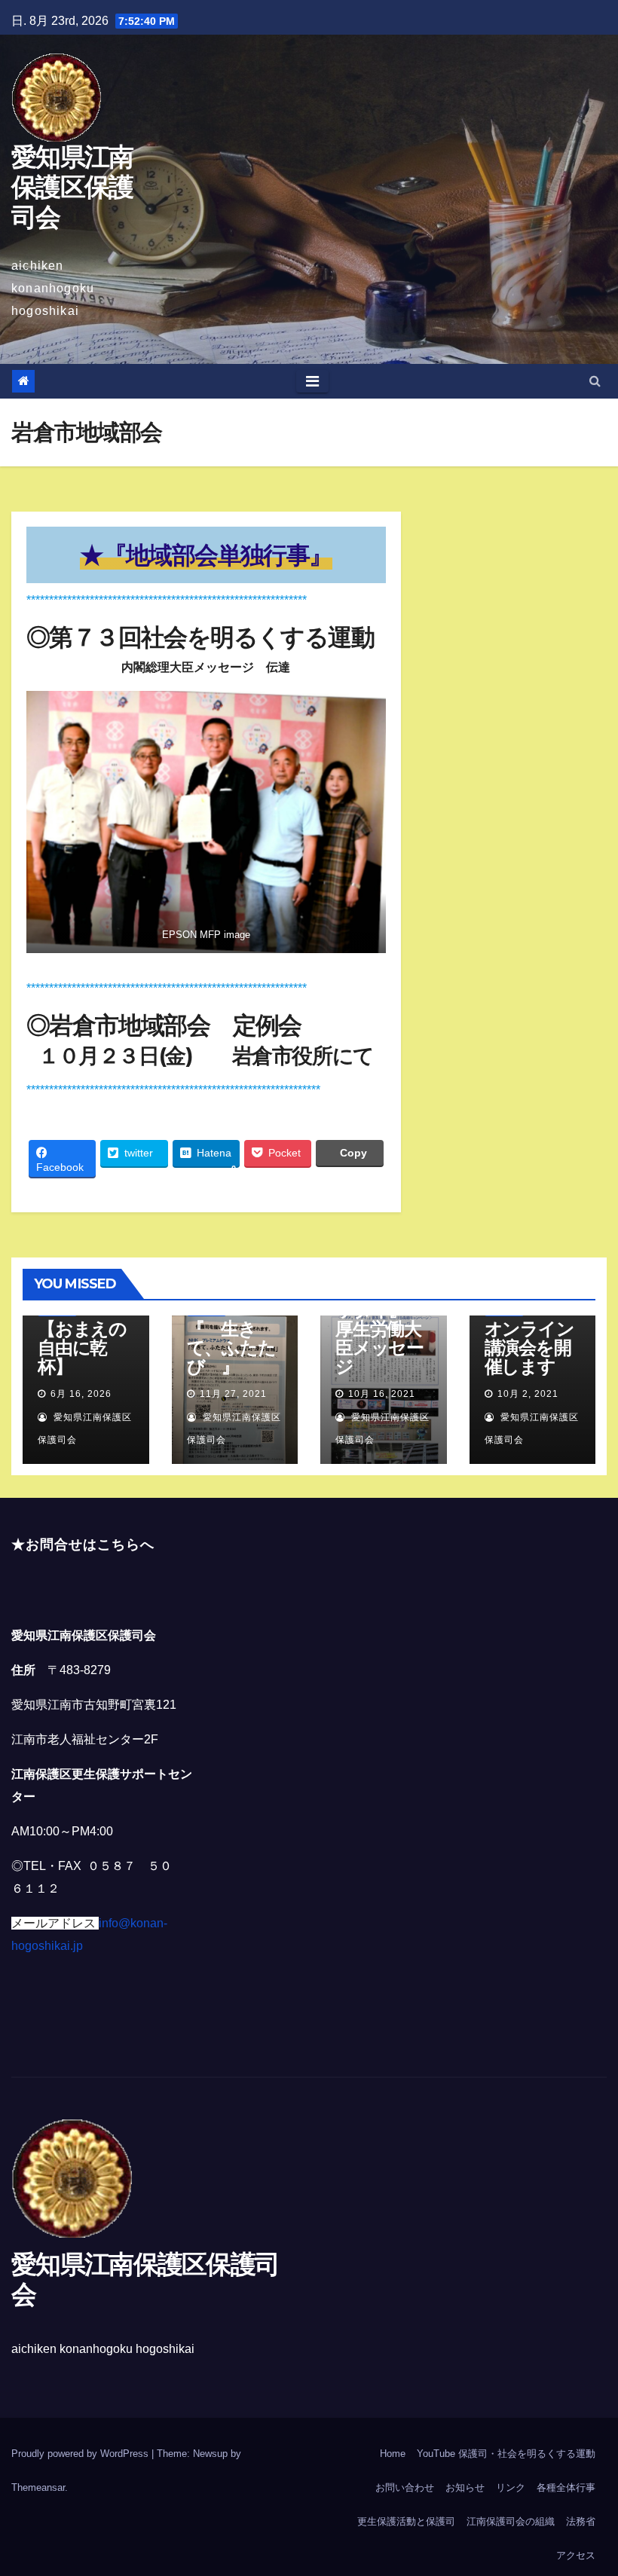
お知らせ (465, 2487)
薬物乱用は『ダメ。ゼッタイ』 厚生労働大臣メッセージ (379, 1319)
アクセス (576, 2555)
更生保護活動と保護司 (406, 2521)
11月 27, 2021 (233, 1394)
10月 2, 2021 (528, 1394)
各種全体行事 (566, 2487)
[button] (595, 381)
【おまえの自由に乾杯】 (82, 1348)
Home (393, 2454)
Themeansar (38, 2487)
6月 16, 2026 (81, 1394)
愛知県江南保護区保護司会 (72, 187)
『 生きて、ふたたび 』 (231, 1348)
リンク (511, 2487)
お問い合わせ (405, 2487)
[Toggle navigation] (312, 381)
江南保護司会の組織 (511, 2521)
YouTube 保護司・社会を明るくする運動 (506, 2454)
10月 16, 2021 (382, 1394)
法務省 (581, 2521)
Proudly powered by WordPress (81, 2454)
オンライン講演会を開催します (529, 1348)
